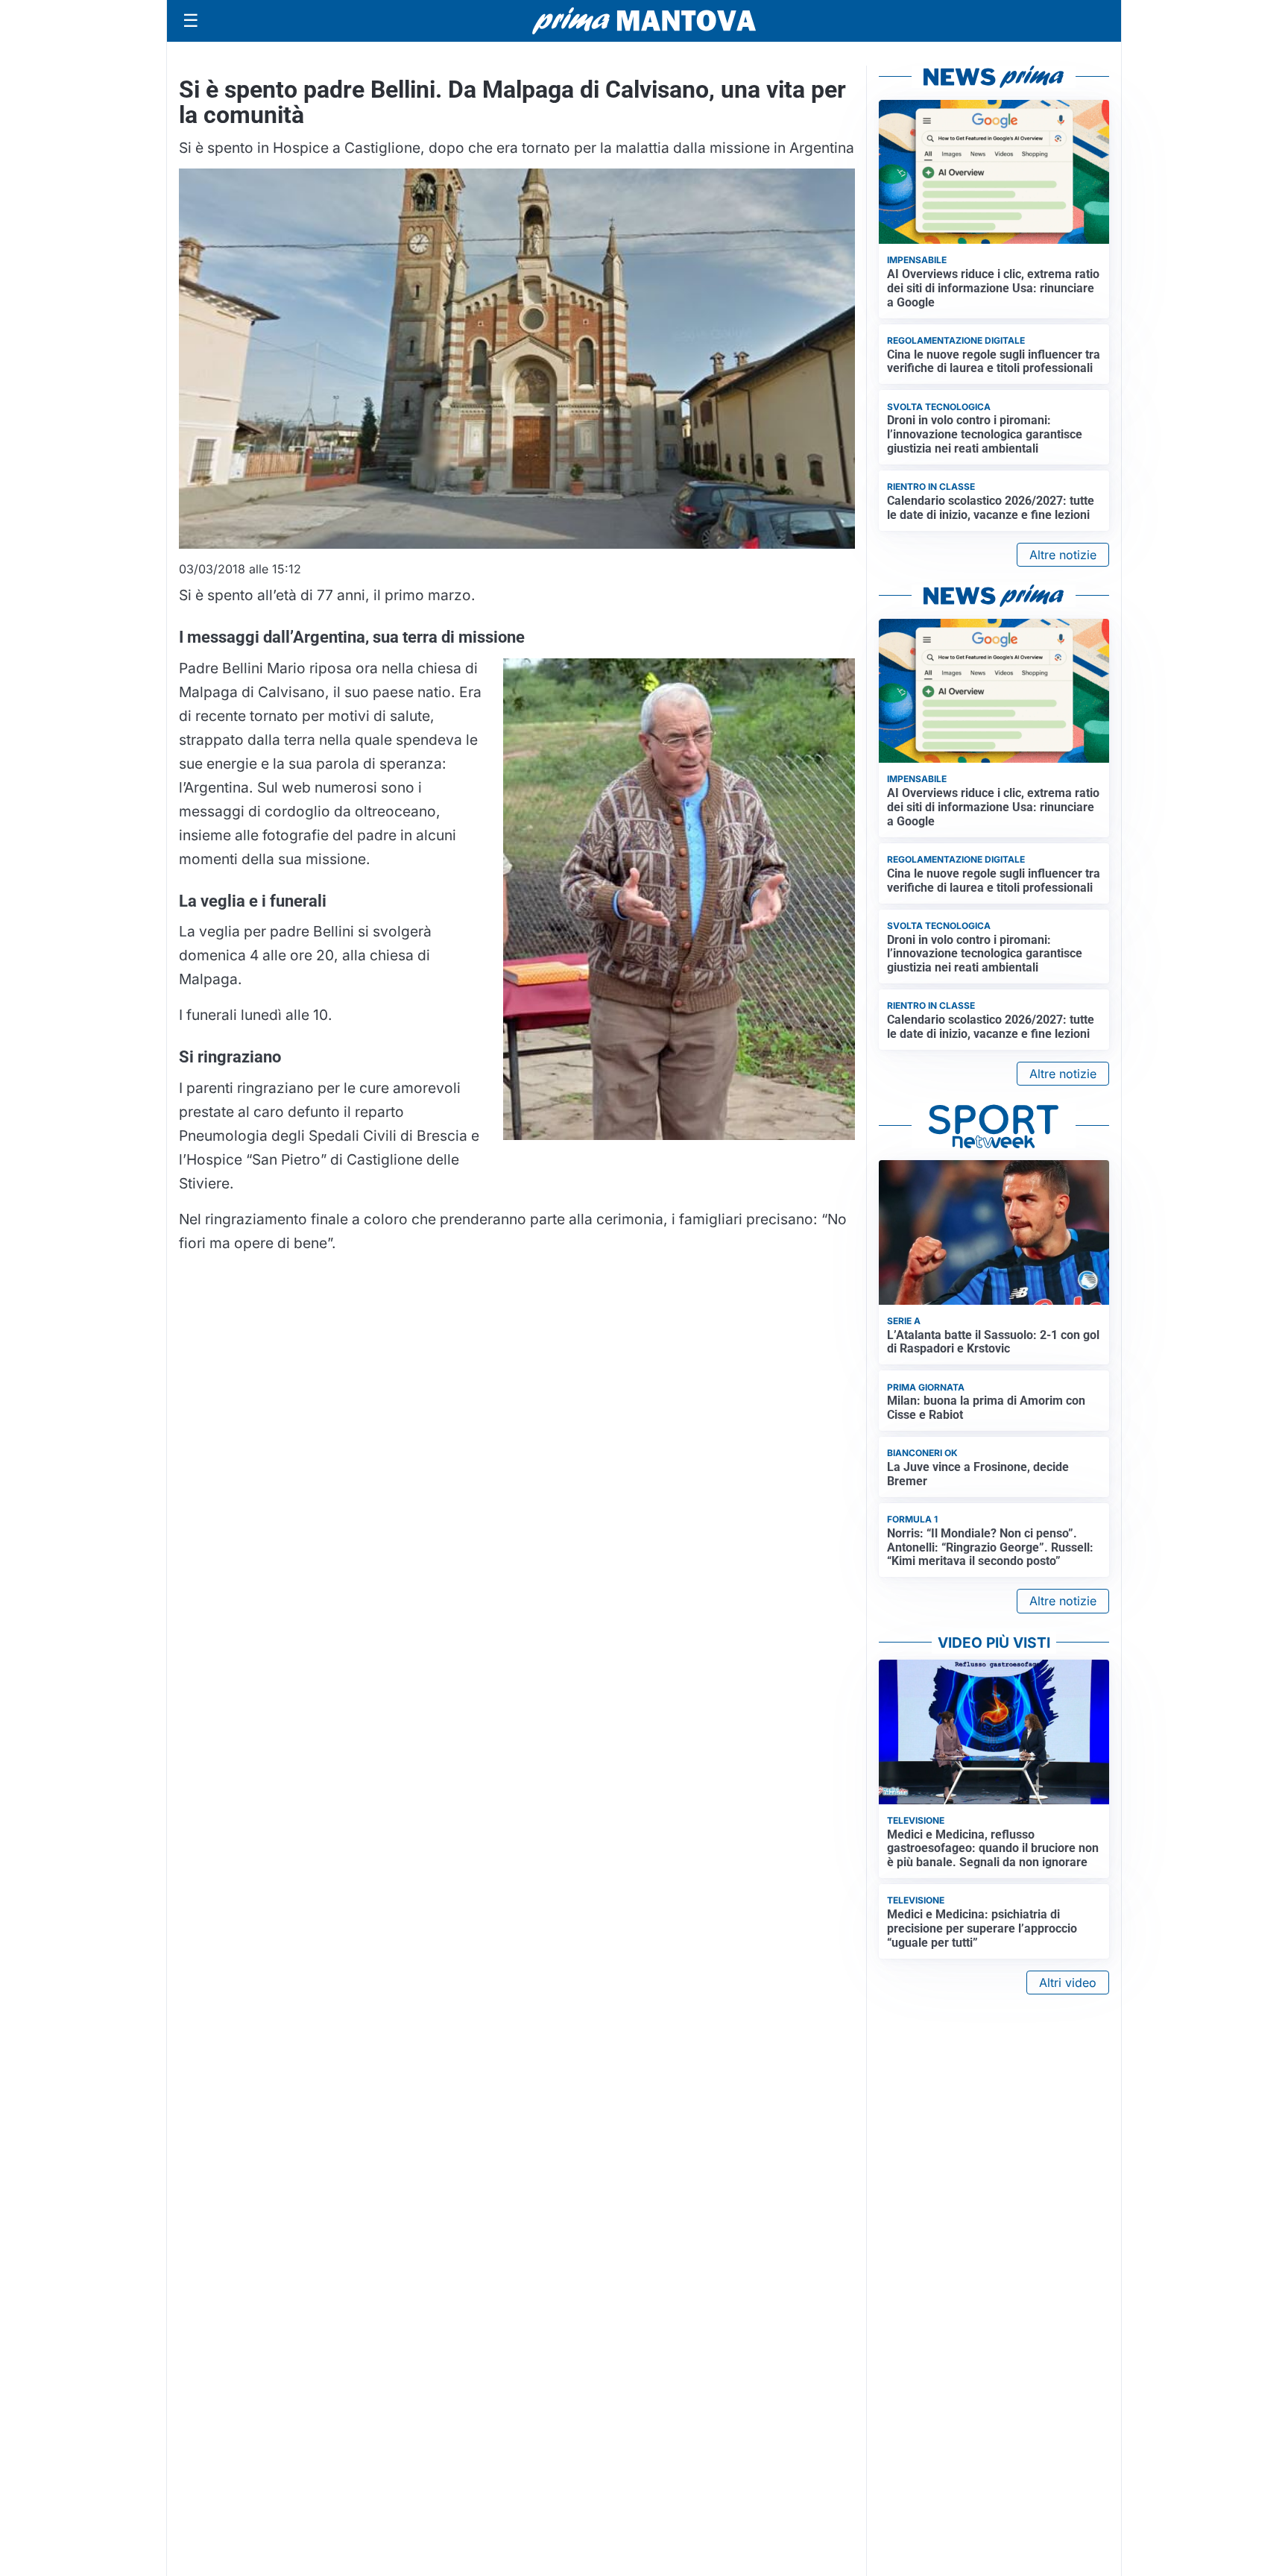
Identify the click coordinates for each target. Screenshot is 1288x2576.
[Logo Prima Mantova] (644, 21)
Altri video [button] (1068, 1983)
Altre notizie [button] (1063, 555)
